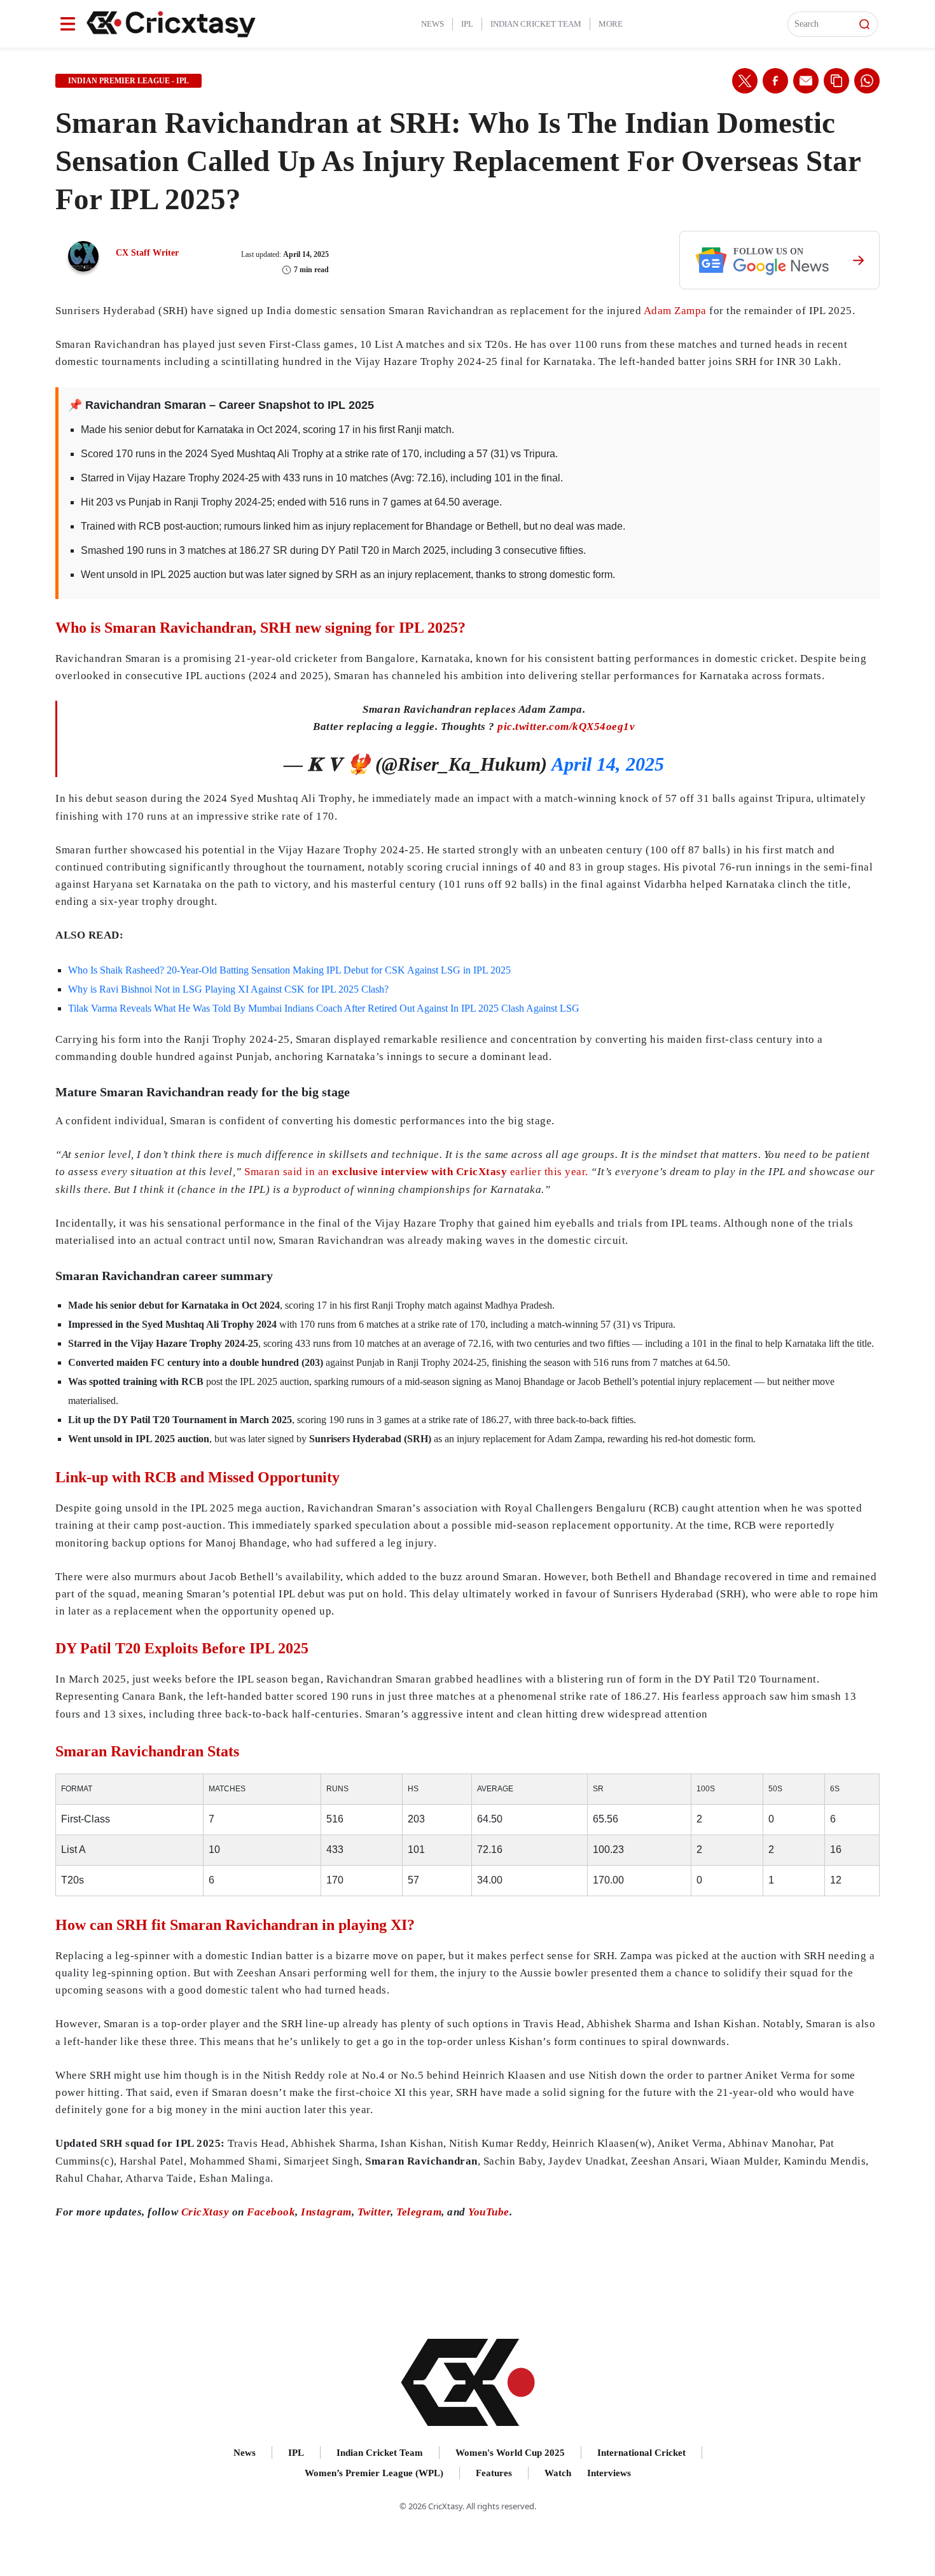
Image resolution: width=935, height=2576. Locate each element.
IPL (467, 24)
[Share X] (745, 81)
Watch (558, 2473)
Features (494, 2473)
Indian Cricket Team (536, 24)
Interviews (609, 2473)
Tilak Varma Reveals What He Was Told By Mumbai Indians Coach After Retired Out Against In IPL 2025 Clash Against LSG (324, 1008)
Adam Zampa (675, 311)
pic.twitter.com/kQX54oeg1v (566, 727)
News (433, 24)
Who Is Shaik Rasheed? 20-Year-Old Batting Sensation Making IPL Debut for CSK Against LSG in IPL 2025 (289, 970)
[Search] (864, 24)
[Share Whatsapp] (867, 81)
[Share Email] (806, 81)
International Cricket (641, 2453)
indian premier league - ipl (128, 81)
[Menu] (68, 24)
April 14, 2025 (608, 764)
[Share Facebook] (775, 81)
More (611, 24)
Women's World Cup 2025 (510, 2453)
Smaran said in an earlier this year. (416, 1172)
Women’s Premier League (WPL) (374, 2473)
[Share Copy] (836, 81)
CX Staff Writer (147, 253)
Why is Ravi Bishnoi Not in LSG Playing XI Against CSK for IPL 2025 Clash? (228, 989)
